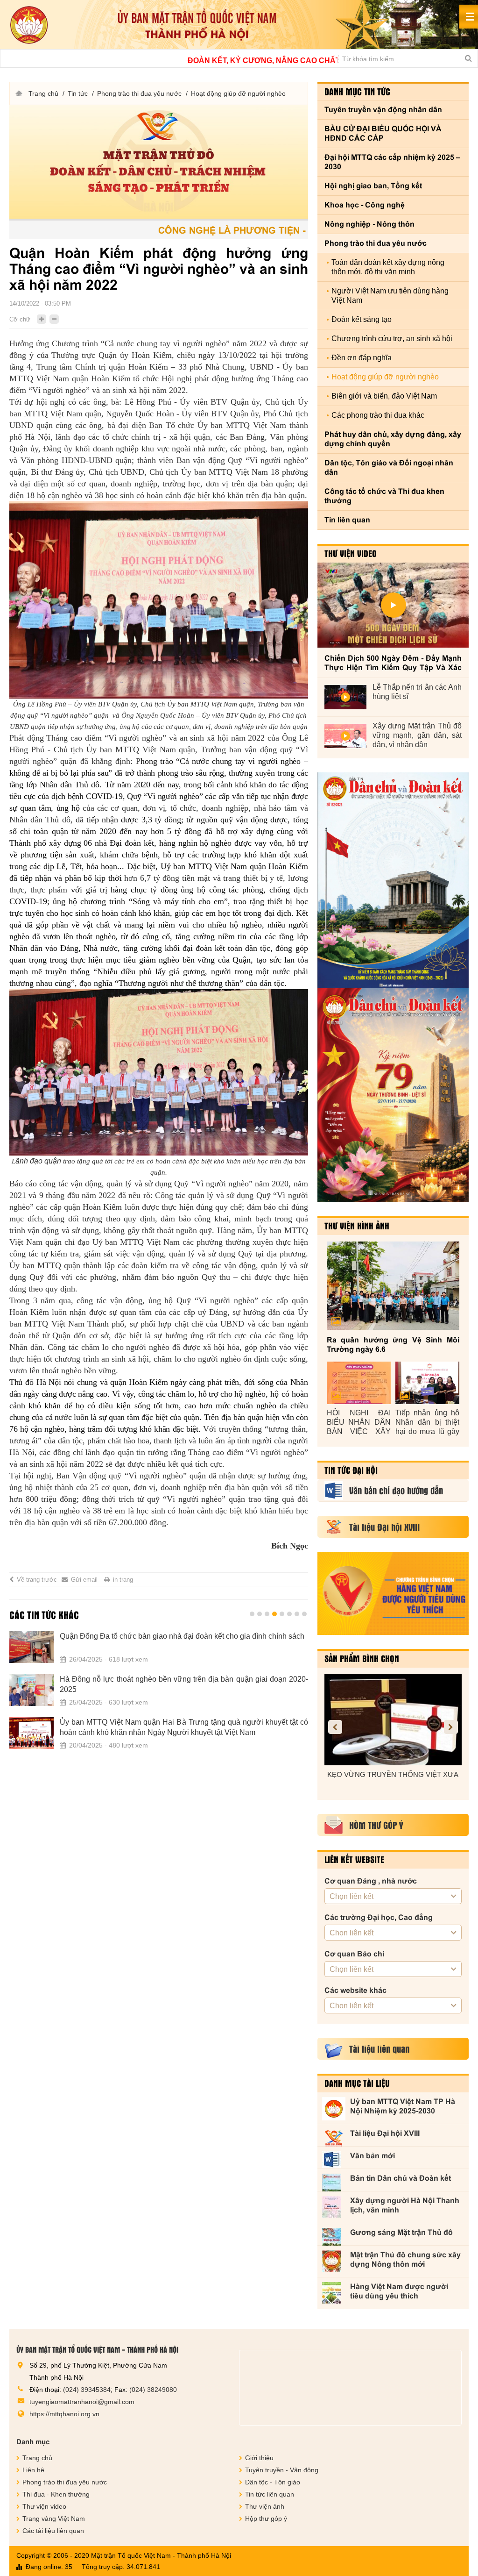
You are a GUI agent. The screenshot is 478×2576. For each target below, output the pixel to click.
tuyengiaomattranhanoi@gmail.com (82, 2402)
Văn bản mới (373, 2156)
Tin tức (78, 93)
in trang (123, 1580)
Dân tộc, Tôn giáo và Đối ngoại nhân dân (389, 467)
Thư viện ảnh (265, 2506)
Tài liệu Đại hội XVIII (385, 2133)
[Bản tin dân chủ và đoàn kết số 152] (393, 880)
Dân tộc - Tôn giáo (273, 2482)
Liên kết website (354, 1859)
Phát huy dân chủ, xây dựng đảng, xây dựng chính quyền (393, 439)
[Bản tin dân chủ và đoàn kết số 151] (393, 1095)
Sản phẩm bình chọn (362, 1658)
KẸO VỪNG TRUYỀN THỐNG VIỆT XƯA (393, 1774)
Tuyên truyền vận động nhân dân (383, 110)
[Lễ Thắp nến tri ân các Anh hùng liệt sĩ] (345, 697)
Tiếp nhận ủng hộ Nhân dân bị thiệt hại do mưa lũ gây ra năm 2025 (427, 1423)
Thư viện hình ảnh (357, 1226)
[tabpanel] (159, 1696)
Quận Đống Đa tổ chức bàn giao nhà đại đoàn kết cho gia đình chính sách (182, 1636)
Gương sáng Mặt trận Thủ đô (401, 2232)
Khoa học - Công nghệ (365, 205)
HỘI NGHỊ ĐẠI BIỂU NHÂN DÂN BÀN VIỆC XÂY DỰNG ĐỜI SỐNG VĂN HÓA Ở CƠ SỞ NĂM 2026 (359, 1423)
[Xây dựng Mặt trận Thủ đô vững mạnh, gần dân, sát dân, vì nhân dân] (345, 736)
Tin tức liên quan (270, 2494)
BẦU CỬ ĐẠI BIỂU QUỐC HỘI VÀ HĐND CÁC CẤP (383, 133)
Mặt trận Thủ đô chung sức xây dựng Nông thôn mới (405, 2259)
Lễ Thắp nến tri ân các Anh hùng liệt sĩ (417, 692)
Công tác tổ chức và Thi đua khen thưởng (384, 496)
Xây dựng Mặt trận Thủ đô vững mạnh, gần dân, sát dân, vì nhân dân (417, 735)
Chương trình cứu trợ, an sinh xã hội (392, 339)
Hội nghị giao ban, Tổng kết (373, 186)
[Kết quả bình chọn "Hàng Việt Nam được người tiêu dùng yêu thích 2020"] (393, 1593)
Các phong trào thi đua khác (378, 415)
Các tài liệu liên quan (53, 2531)
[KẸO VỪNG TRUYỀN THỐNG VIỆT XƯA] (393, 1720)
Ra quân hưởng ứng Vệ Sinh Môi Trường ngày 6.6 (393, 1345)
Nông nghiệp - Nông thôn (369, 224)
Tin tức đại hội (351, 1470)
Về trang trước (37, 1580)
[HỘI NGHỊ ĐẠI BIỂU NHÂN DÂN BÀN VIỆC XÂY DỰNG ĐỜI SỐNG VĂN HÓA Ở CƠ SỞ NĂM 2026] (359, 1383)
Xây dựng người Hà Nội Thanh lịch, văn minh (405, 2205)
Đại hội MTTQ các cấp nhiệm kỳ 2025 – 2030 (392, 162)
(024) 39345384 (87, 2390)
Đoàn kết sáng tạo (362, 319)
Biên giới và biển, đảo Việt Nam (384, 396)
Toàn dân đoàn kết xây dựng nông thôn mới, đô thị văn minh (388, 267)
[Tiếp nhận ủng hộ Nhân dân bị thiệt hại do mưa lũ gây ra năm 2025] (427, 1383)
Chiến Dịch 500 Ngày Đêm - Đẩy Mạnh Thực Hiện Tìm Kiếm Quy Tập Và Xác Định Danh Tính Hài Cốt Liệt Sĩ (393, 663)
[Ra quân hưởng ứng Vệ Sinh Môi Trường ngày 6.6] (393, 1286)
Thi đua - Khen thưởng (56, 2494)
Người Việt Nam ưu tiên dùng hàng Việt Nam (390, 296)
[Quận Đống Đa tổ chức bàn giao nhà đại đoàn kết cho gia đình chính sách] (32, 1647)
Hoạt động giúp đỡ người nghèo (238, 93)
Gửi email (84, 1580)
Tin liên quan (347, 520)
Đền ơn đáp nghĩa (362, 358)
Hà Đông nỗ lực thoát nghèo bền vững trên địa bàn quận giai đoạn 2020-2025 (184, 1684)
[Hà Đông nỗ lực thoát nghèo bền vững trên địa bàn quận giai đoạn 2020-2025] (32, 1690)
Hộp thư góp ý (266, 2519)
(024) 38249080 (153, 2390)
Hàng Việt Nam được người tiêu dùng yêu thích (399, 2291)
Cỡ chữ (20, 319)
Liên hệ (33, 2470)
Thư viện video (351, 553)
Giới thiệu (259, 2458)
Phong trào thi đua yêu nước (139, 93)
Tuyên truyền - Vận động (282, 2470)
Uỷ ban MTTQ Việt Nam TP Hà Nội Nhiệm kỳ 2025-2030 (403, 2106)
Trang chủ (43, 93)
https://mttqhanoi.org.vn (64, 2414)
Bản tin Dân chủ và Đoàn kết (401, 2178)
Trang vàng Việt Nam (54, 2519)
